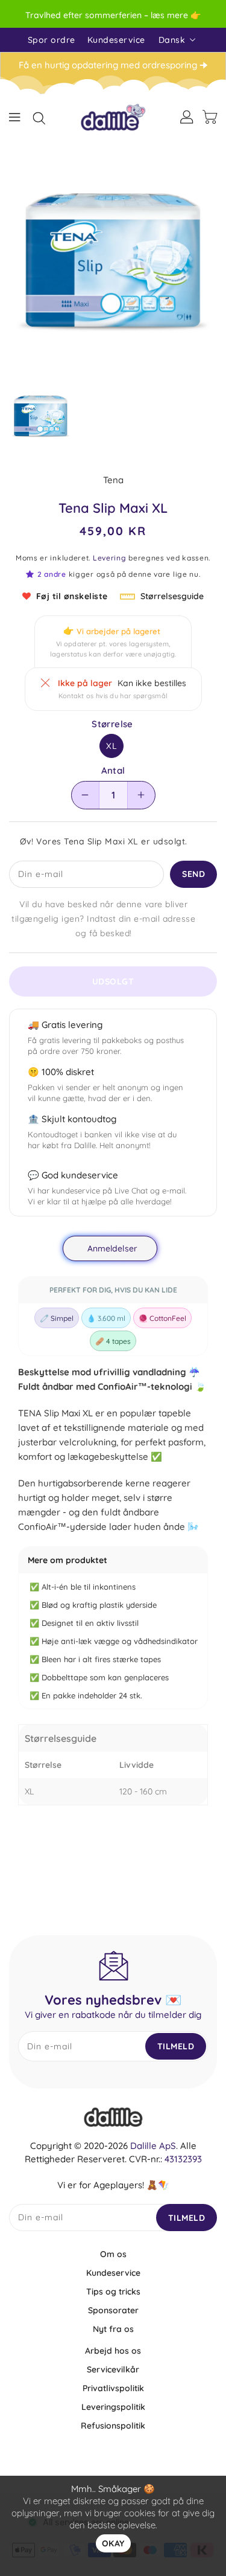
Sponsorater (113, 2310)
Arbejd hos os (113, 2351)
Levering (110, 558)
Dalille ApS (153, 2146)
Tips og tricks (113, 2292)
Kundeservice (116, 40)
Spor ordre (52, 40)
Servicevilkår (113, 2369)
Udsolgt (113, 981)
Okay (113, 2543)
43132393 (183, 2159)
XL (112, 746)
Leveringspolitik (113, 2407)
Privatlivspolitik (113, 2388)
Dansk (172, 40)
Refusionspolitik (113, 2426)
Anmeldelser (112, 1248)
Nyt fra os (113, 2329)
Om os (113, 2254)
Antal (113, 771)
